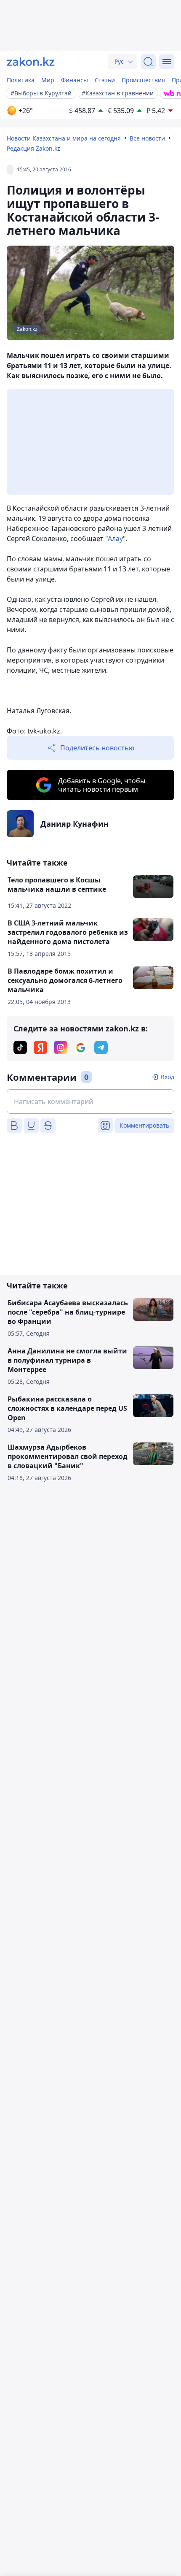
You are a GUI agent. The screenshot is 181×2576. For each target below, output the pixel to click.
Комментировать (144, 1125)
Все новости (147, 138)
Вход (168, 1077)
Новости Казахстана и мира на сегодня (64, 138)
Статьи (105, 80)
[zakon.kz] (31, 62)
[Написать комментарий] (90, 1101)
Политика (21, 80)
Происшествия (143, 80)
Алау (115, 538)
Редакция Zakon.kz (33, 148)
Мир (48, 80)
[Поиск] (148, 62)
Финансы (75, 80)
